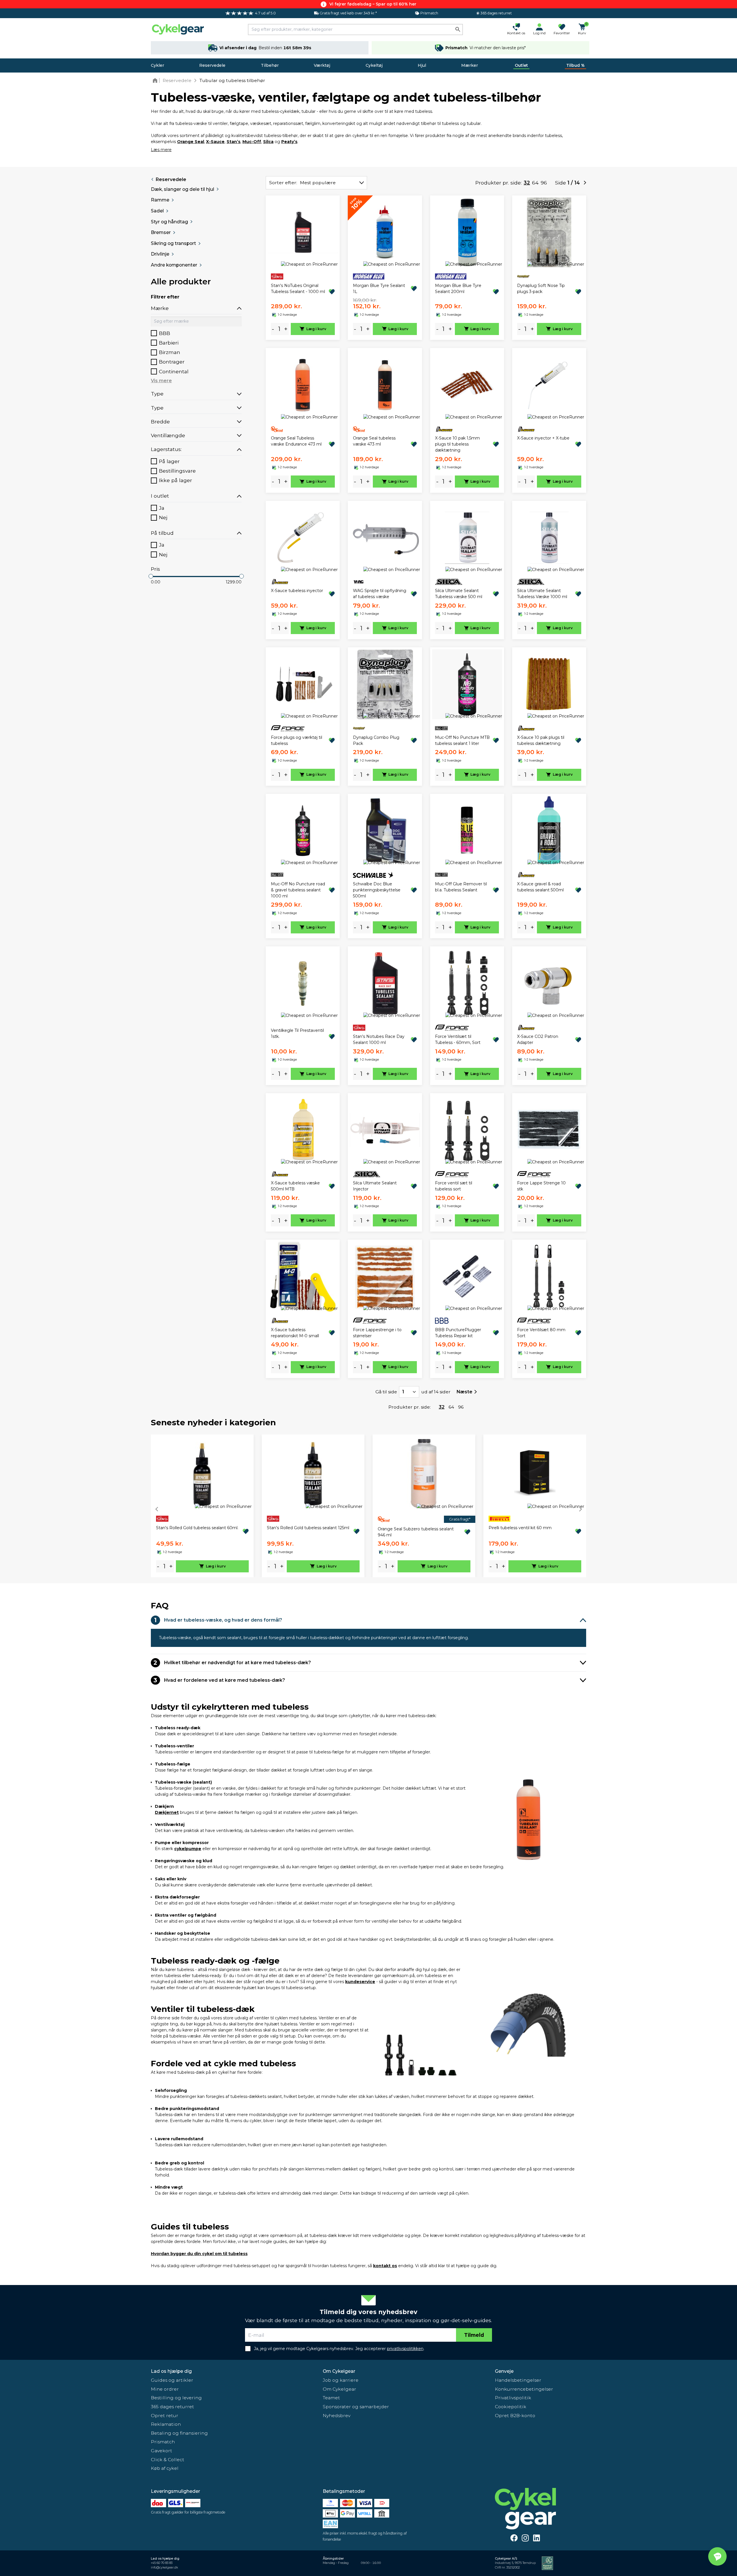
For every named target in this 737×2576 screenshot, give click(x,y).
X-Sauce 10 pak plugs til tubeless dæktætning (541, 740)
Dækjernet (167, 1812)
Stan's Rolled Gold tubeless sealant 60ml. (197, 1528)
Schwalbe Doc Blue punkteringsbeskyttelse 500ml (377, 890)
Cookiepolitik (511, 2407)
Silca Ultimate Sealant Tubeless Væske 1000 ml (542, 594)
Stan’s (233, 142)
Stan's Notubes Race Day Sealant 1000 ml (379, 1039)
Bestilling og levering (176, 2398)
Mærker (470, 65)
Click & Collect (168, 2460)
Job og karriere (341, 2380)
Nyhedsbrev (337, 2416)
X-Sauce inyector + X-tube (543, 438)
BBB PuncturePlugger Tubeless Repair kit (458, 1333)
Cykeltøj (374, 65)
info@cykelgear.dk (164, 2568)
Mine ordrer (165, 2389)
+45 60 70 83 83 (162, 2563)
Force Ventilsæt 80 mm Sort (541, 1333)
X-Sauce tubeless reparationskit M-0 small (295, 1333)
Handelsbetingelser (518, 2380)
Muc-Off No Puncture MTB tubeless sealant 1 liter (462, 740)
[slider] (151, 576)
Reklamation (166, 2424)
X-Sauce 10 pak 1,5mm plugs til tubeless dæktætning (457, 444)
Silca (268, 142)
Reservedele (212, 65)
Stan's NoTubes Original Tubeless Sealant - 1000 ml (298, 289)
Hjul (422, 65)
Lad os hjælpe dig (171, 2371)
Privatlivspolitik (513, 2398)
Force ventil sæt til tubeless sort (454, 1186)
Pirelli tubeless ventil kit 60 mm (520, 1528)
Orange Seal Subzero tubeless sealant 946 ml (416, 1532)
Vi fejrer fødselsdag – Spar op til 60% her (373, 4)
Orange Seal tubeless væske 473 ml (374, 441)
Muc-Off (252, 142)
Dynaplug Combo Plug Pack (376, 740)
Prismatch (163, 2442)
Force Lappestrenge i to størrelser (377, 1333)
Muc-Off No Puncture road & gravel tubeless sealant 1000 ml (298, 890)
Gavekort (162, 2451)
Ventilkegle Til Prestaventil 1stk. (297, 1033)
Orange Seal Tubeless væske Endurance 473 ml (296, 441)
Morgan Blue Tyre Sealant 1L (379, 289)
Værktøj (322, 65)
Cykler (157, 65)
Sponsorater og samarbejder (356, 2407)
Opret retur (165, 2416)
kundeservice (360, 1982)
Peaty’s (289, 142)
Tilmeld (474, 2335)
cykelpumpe (188, 1849)
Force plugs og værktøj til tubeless (297, 740)
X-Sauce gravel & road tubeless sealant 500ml (540, 887)
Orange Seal (191, 142)
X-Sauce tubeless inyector (297, 591)
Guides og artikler (172, 2380)
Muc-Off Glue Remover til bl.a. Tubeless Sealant (461, 887)
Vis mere (161, 381)
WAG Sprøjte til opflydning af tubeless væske (380, 594)
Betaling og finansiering (179, 2433)
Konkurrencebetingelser (524, 2389)
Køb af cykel (165, 2468)
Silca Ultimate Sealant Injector (375, 1186)
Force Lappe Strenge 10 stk (541, 1186)
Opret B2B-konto (515, 2416)
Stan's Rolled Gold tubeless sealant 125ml (308, 1528)
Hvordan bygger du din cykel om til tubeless (199, 2254)
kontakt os (385, 2266)
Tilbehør (270, 65)
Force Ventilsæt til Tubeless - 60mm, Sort (458, 1039)
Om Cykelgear (339, 2371)
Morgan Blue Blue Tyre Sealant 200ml (458, 289)
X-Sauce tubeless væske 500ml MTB (295, 1186)
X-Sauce (215, 142)
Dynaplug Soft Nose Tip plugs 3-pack (541, 289)
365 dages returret (172, 2407)
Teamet (331, 2398)
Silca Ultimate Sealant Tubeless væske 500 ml (459, 594)
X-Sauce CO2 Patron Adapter (538, 1039)
